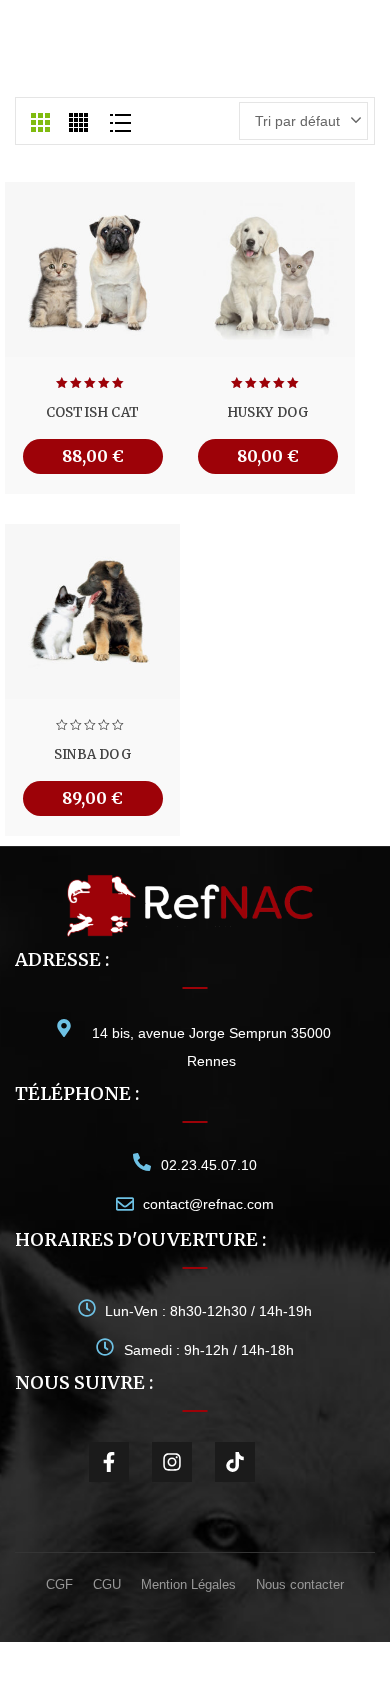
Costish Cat (92, 412)
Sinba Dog (92, 754)
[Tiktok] (235, 1462)
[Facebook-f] (109, 1462)
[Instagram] (172, 1462)
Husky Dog (268, 412)
